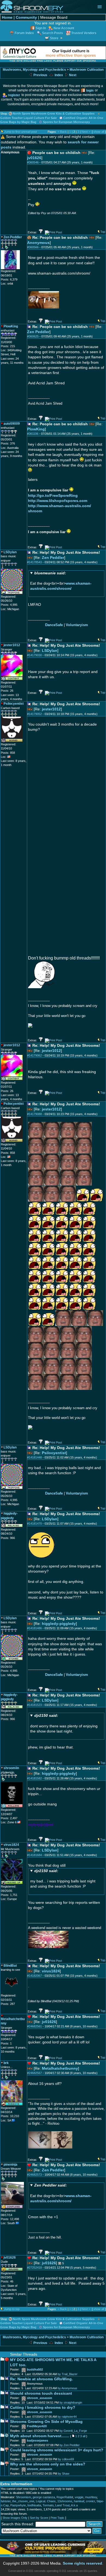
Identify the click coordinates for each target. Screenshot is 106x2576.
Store (54, 38)
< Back (62, 132)
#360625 (33, 336)
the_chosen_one (23, 2501)
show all (99, 132)
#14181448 (35, 1457)
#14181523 (35, 1705)
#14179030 (35, 655)
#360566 (33, 247)
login (90, 90)
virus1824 (51, 1971)
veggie (79, 2497)
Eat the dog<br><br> (61, 581)
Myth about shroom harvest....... (40, 2436)
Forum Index (24, 33)
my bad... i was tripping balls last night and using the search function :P (63, 1879)
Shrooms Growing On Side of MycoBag (46, 2422)
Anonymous (38, 243)
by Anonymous (67, 2388)
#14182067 (35, 1976)
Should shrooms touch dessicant (41, 2393)
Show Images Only (15, 2518)
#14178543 (35, 562)
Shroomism (24, 2497)
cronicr (90, 2501)
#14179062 (35, 1055)
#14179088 (35, 1114)
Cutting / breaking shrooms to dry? (43, 2408)
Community (26, 17)
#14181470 (35, 1524)
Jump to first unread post (21, 132)
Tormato (48, 2505)
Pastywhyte (18, 2505)
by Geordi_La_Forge (73, 2431)
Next (72, 75)
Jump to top (12, 2309)
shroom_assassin (40, 2398)
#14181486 (35, 1628)
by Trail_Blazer (68, 2374)
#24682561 (35, 2026)
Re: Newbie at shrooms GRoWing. (41, 2379)
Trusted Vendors (84, 33)
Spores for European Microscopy (66, 122)
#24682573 (35, 2175)
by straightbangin (71, 2403)
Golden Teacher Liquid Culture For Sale (29, 118)
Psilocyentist (54, 1453)
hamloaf (79, 2501)
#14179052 (35, 714)
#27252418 (35, 2268)
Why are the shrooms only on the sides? (48, 2464)
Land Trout (62, 2505)
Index (58, 75)
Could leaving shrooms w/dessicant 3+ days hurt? (57, 2450)
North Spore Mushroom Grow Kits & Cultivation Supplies (54, 114)
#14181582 (35, 1778)
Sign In (41, 28)
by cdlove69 (66, 2459)
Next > (86, 132)
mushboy (91, 2497)
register (14, 95)
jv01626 (34, 158)
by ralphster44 (67, 2417)
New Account (64, 28)
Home (7, 17)
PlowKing (36, 429)
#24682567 (35, 2073)
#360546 (33, 162)
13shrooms (65, 2501)
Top (103, 232)
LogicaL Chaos (46, 2501)
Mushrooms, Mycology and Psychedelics (34, 70)
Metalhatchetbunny (60, 2068)
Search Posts (53, 33)
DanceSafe (54, 625)
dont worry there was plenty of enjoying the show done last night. (64, 1723)
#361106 (33, 434)
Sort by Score (39, 2518)
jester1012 (51, 709)
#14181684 (35, 1855)
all (84, 2436)
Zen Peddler (38, 332)
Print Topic (57, 2518)
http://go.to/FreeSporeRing (53, 496)
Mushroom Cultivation (87, 70)
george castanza (44, 2497)
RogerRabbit (65, 2497)
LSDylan (50, 651)
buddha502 (35, 2369)
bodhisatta (34, 2505)
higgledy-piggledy (59, 1624)
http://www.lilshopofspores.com (58, 501)
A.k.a (74, 2505)
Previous (40, 75)
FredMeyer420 (37, 2426)
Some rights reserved (82, 2563)
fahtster (6, 2501)
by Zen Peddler (70, 2445)
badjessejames (38, 2440)
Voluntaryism (77, 625)
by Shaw (64, 2474)
